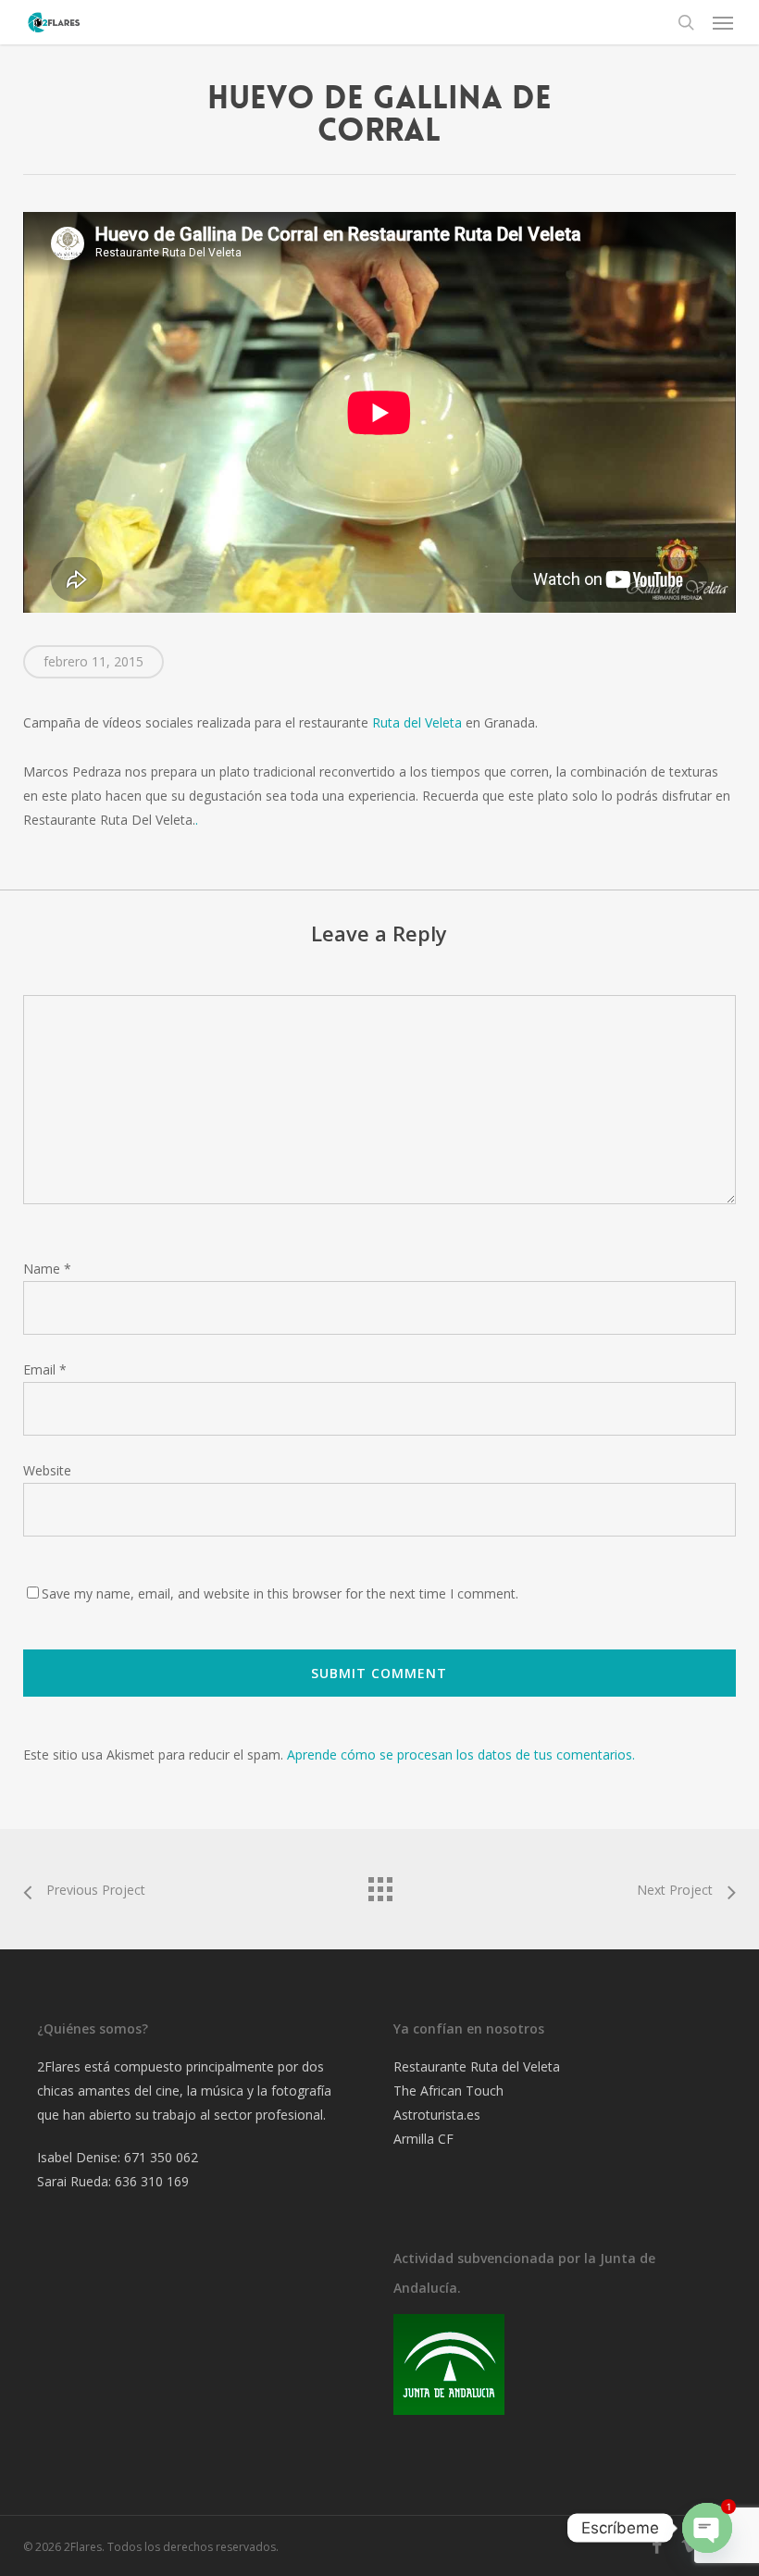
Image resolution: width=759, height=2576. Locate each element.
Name (47, 1269)
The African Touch (448, 2091)
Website (47, 1470)
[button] (723, 22)
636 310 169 (152, 2181)
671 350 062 (161, 2157)
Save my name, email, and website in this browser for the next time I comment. (280, 1593)
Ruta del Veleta (417, 722)
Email (45, 1369)
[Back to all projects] (379, 1885)
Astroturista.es (437, 2115)
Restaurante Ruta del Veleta (477, 2066)
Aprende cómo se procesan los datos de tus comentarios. (461, 1755)
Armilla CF (423, 2139)
